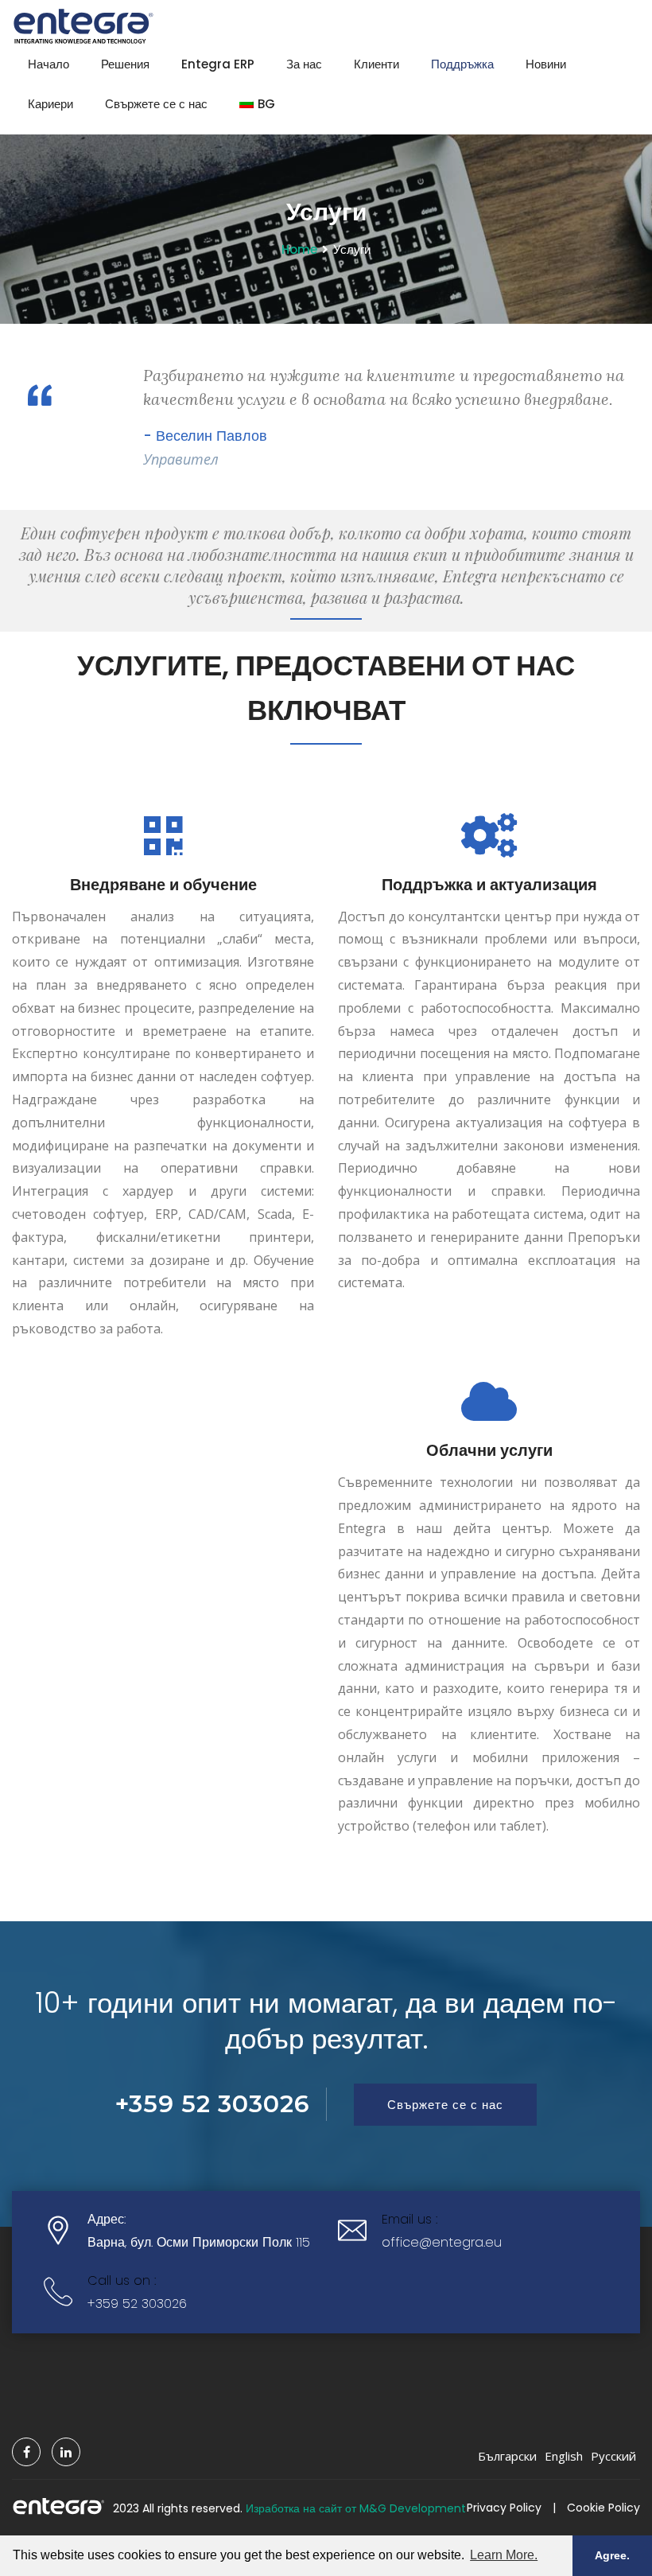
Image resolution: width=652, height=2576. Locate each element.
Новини (546, 64)
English (564, 2456)
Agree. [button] (612, 2555)
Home (299, 249)
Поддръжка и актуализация (489, 885)
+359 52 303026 (137, 2304)
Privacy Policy (504, 2508)
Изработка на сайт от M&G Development (356, 2508)
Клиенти (376, 64)
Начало (49, 64)
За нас (304, 64)
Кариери (50, 104)
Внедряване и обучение (163, 885)
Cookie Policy (603, 2508)
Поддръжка (462, 64)
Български (507, 2456)
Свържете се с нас (156, 104)
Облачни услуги (489, 1450)
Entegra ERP (218, 64)
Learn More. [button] (504, 2555)
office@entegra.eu (442, 2242)
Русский (613, 2456)
